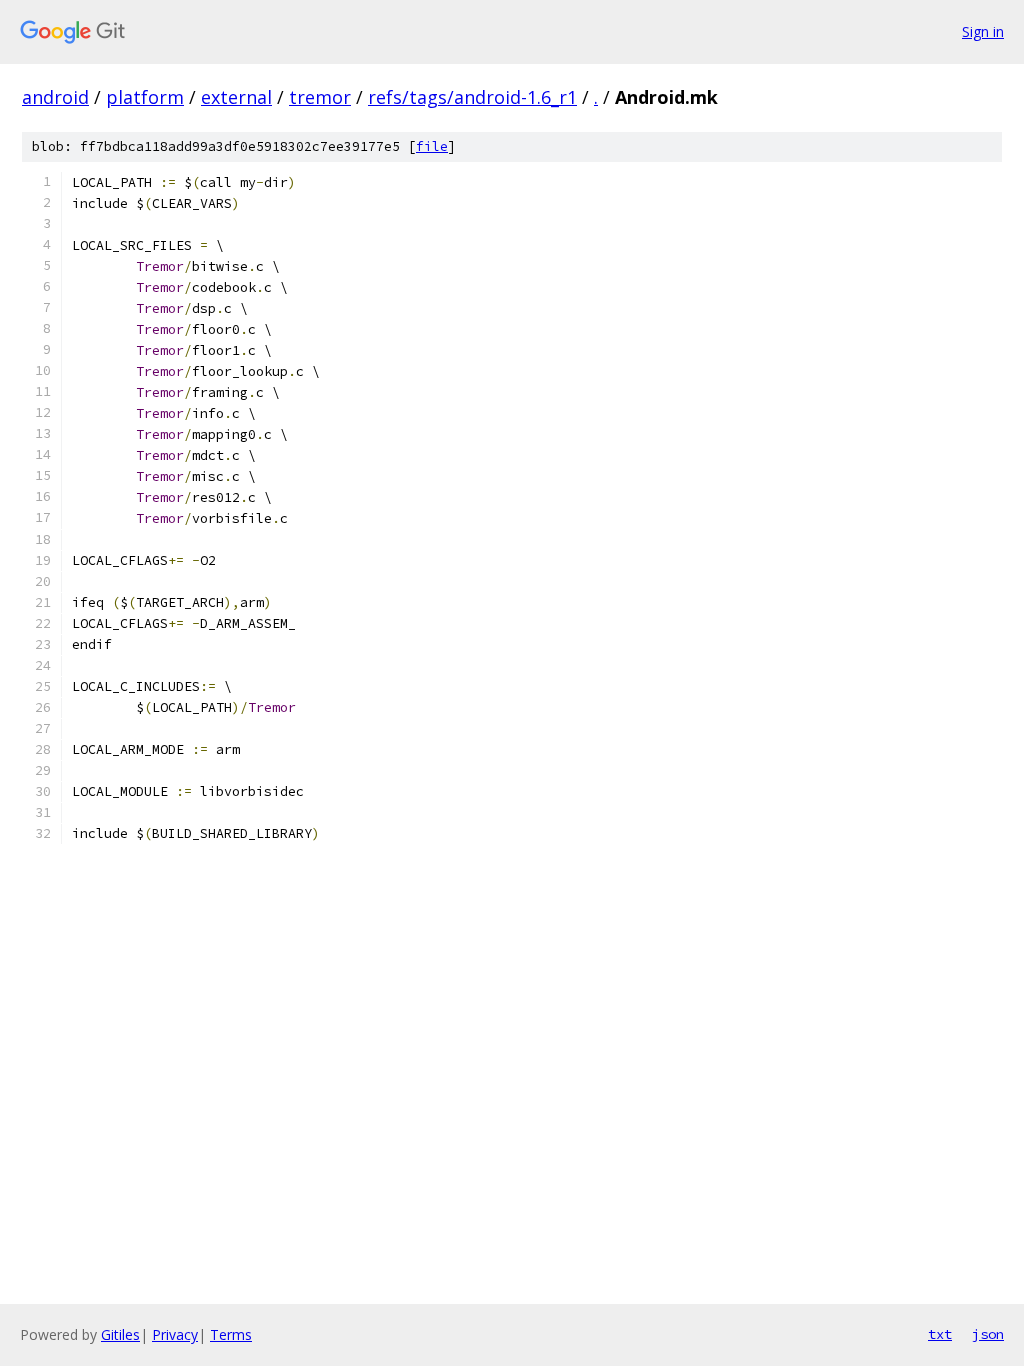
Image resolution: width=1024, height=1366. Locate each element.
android (55, 97)
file (432, 146)
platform (145, 97)
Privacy (175, 1334)
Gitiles (120, 1334)
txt (940, 1334)
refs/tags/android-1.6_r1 (472, 97)
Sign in (983, 31)
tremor (320, 97)
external (236, 97)
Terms (231, 1334)
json (988, 1334)
